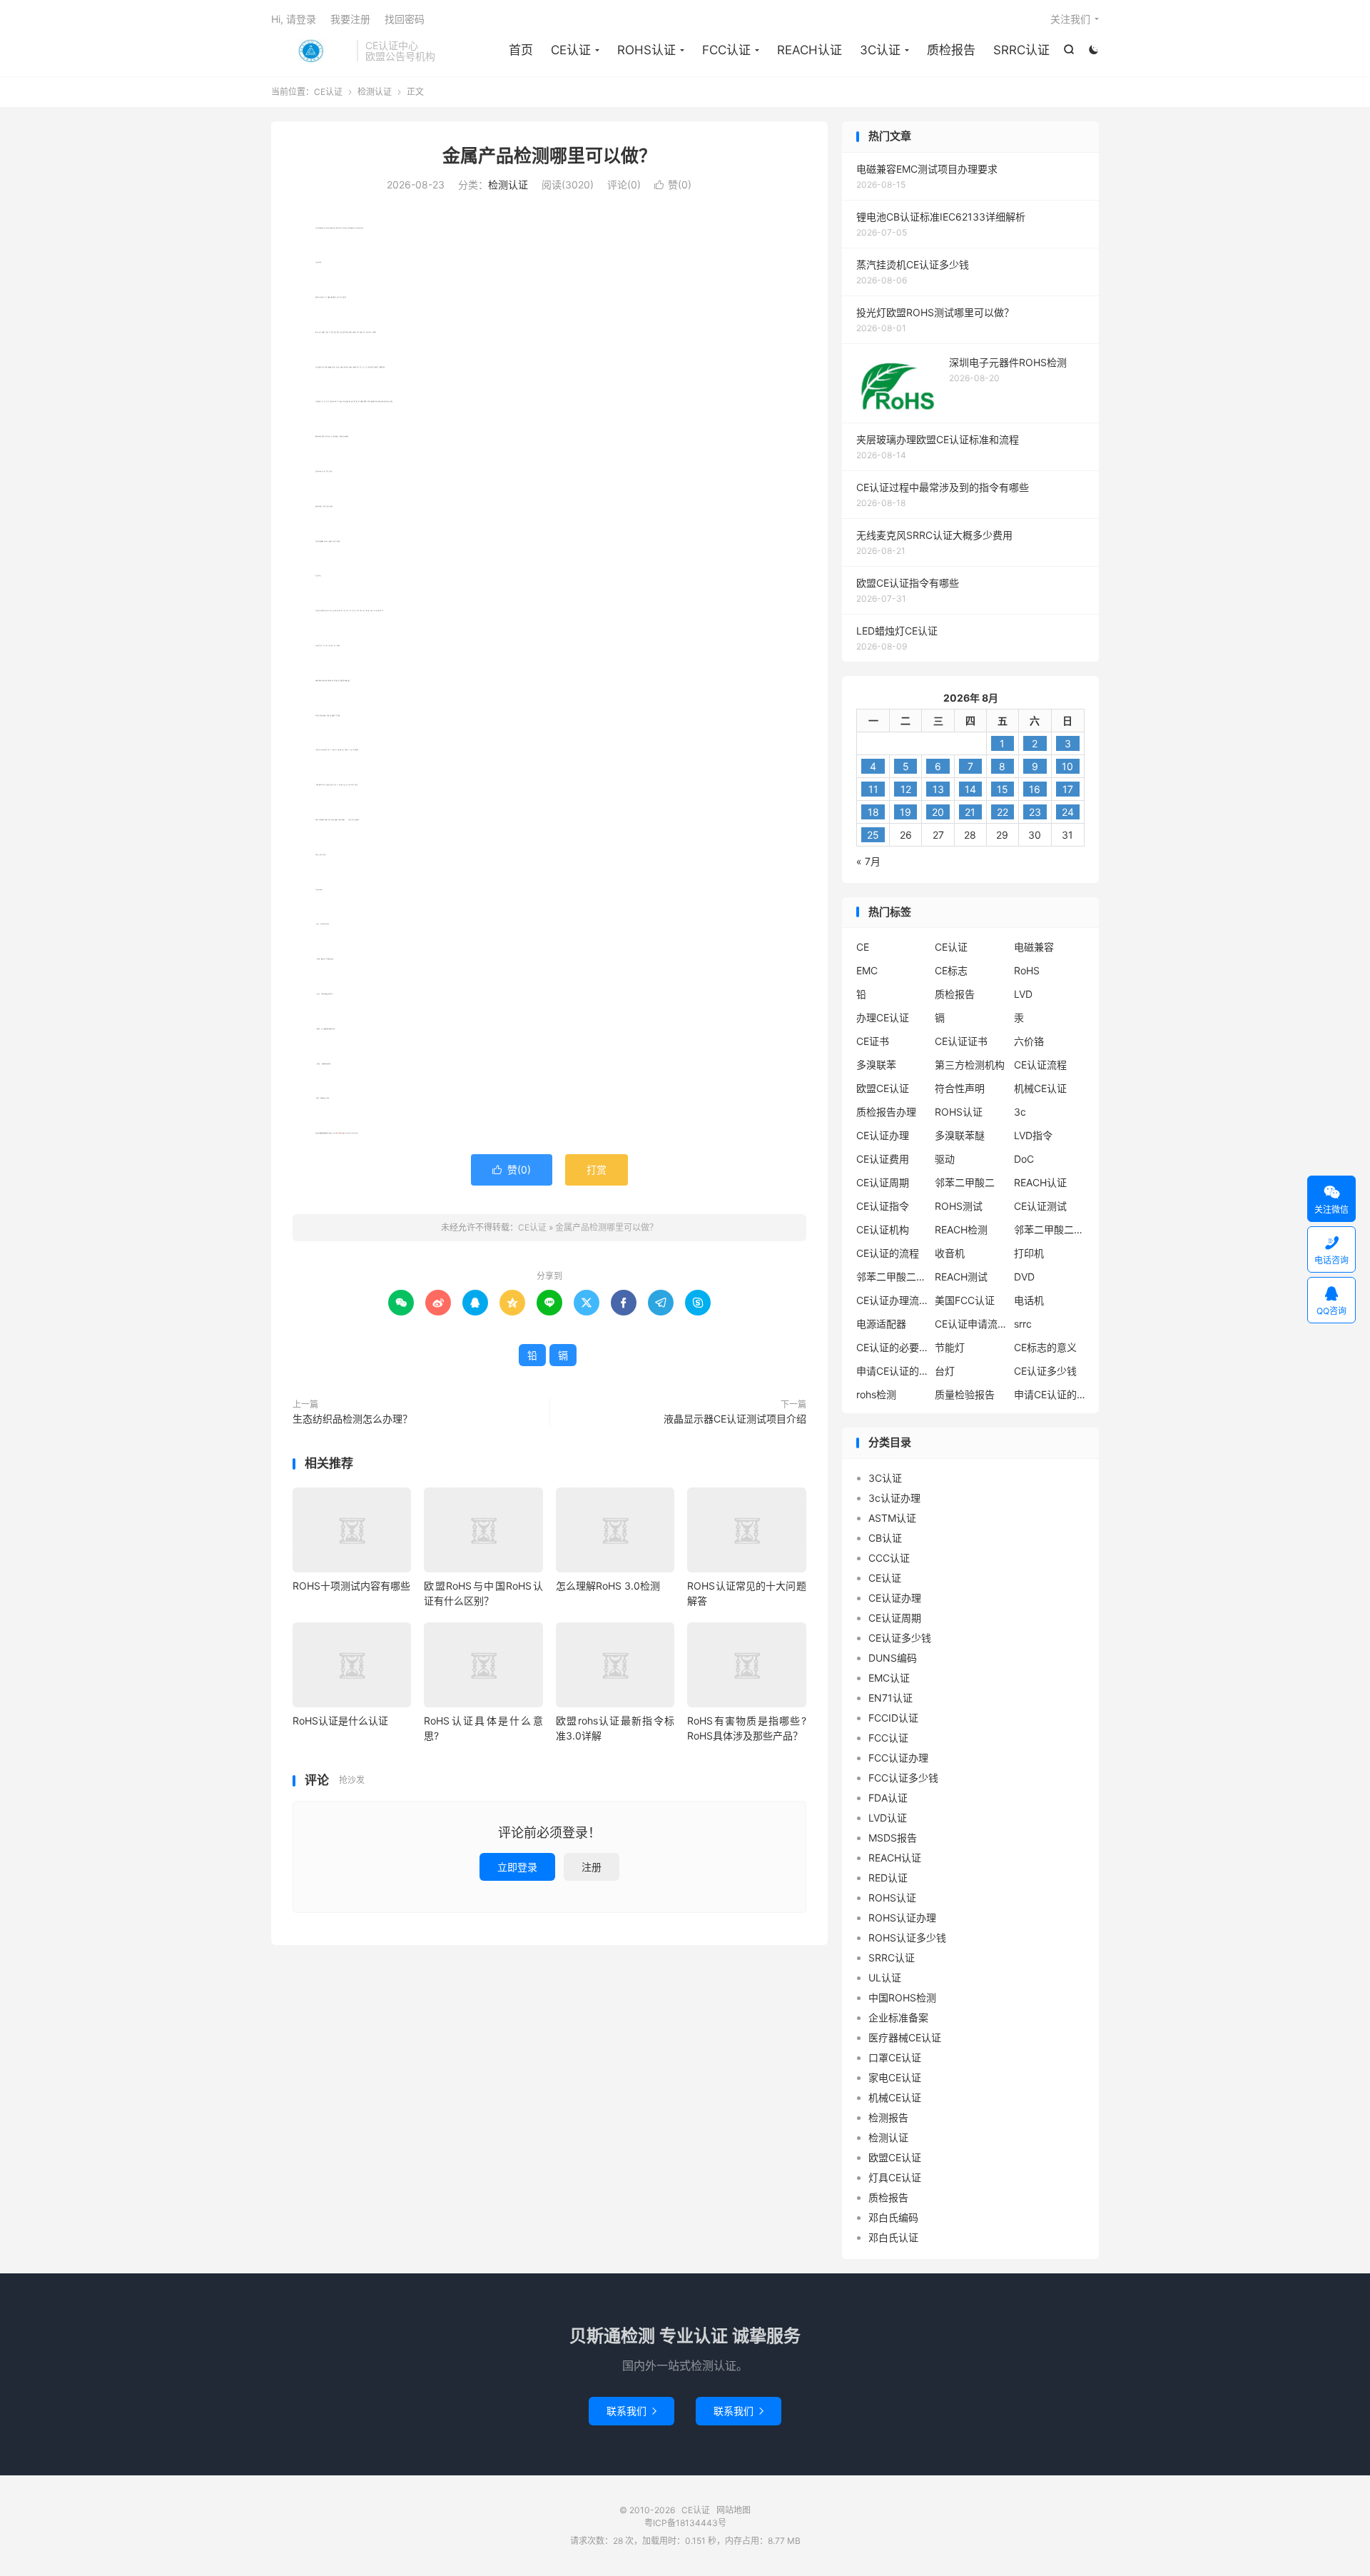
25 (873, 835)
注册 (592, 1867)
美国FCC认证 (965, 1300)
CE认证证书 (961, 1041)
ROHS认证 (646, 50)
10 (1067, 766)
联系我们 (631, 2411)
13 (938, 789)
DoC (1024, 1159)
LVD (1023, 994)
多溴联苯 (876, 1065)
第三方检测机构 (970, 1065)
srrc (1023, 1324)
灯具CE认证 (895, 2177)
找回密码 (405, 19)
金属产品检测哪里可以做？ (549, 156)
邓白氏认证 (893, 2237)
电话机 (1029, 1300)
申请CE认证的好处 (1050, 1394)
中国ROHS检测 (902, 1997)
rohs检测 (876, 1394)
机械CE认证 (1040, 1088)
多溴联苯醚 (960, 1135)
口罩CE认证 (895, 2057)
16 (1035, 789)
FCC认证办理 (898, 1758)
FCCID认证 (893, 1718)
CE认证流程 (1040, 1065)
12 (906, 789)
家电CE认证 (895, 2077)
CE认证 (310, 51)
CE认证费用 (883, 1159)
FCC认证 (726, 50)
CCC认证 (889, 1558)
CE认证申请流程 (970, 1324)
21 (970, 812)
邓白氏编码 (893, 2217)
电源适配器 (881, 1324)
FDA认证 (888, 1798)
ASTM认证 (892, 1518)
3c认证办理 (894, 1498)
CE (863, 947)
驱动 (945, 1159)
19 (905, 812)
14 (970, 789)
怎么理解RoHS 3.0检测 (608, 1586)
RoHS (1027, 970)
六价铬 (1029, 1041)
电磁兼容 (1034, 947)
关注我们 (1070, 19)
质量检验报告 (965, 1394)
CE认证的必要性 (892, 1347)
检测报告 (888, 2117)
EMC (867, 970)
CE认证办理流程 (892, 1300)
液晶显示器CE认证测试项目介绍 (735, 1419)
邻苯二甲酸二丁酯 (892, 1277)
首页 (521, 50)
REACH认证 (810, 50)
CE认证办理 (883, 1135)
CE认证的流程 (888, 1253)
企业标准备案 (898, 2017)
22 (1003, 812)
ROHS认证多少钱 (907, 1938)
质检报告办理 (886, 1112)
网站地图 (734, 2510)
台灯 (945, 1371)
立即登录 (517, 1867)
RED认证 (888, 1878)
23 (1035, 812)
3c (1020, 1112)
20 (938, 812)
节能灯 (950, 1347)
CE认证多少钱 (1045, 1371)
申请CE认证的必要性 (892, 1371)
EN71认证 (890, 1698)
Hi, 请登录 (294, 19)
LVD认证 (888, 1818)
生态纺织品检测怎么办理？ (352, 1419)
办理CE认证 (883, 1017)
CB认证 (885, 1538)
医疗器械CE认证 (905, 2037)
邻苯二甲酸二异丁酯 (1050, 1229)
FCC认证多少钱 (903, 1778)
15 (1003, 789)
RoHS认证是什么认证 (340, 1721)
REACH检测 (961, 1229)
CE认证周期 (883, 1182)
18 (873, 812)
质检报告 (951, 50)
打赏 (597, 1170)
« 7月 (868, 861)
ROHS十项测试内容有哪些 (351, 1586)
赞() (673, 185)
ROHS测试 (959, 1206)
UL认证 (885, 1978)
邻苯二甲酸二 (965, 1182)
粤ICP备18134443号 (685, 2523)
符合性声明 (960, 1088)
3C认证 (880, 50)
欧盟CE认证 (883, 1088)
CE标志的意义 (1045, 1347)
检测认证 (375, 92)
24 (1068, 812)
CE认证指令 (883, 1206)
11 (873, 789)
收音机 (950, 1253)
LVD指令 (1033, 1135)
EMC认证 (889, 1678)
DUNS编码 (893, 1658)
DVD (1024, 1277)
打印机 (1029, 1253)
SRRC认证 (1021, 50)
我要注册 (350, 19)
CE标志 (951, 970)
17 (1068, 789)
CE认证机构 (883, 1229)
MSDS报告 (893, 1838)
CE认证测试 (1040, 1206)
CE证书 (873, 1041)
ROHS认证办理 (902, 1918)
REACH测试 (961, 1277)
